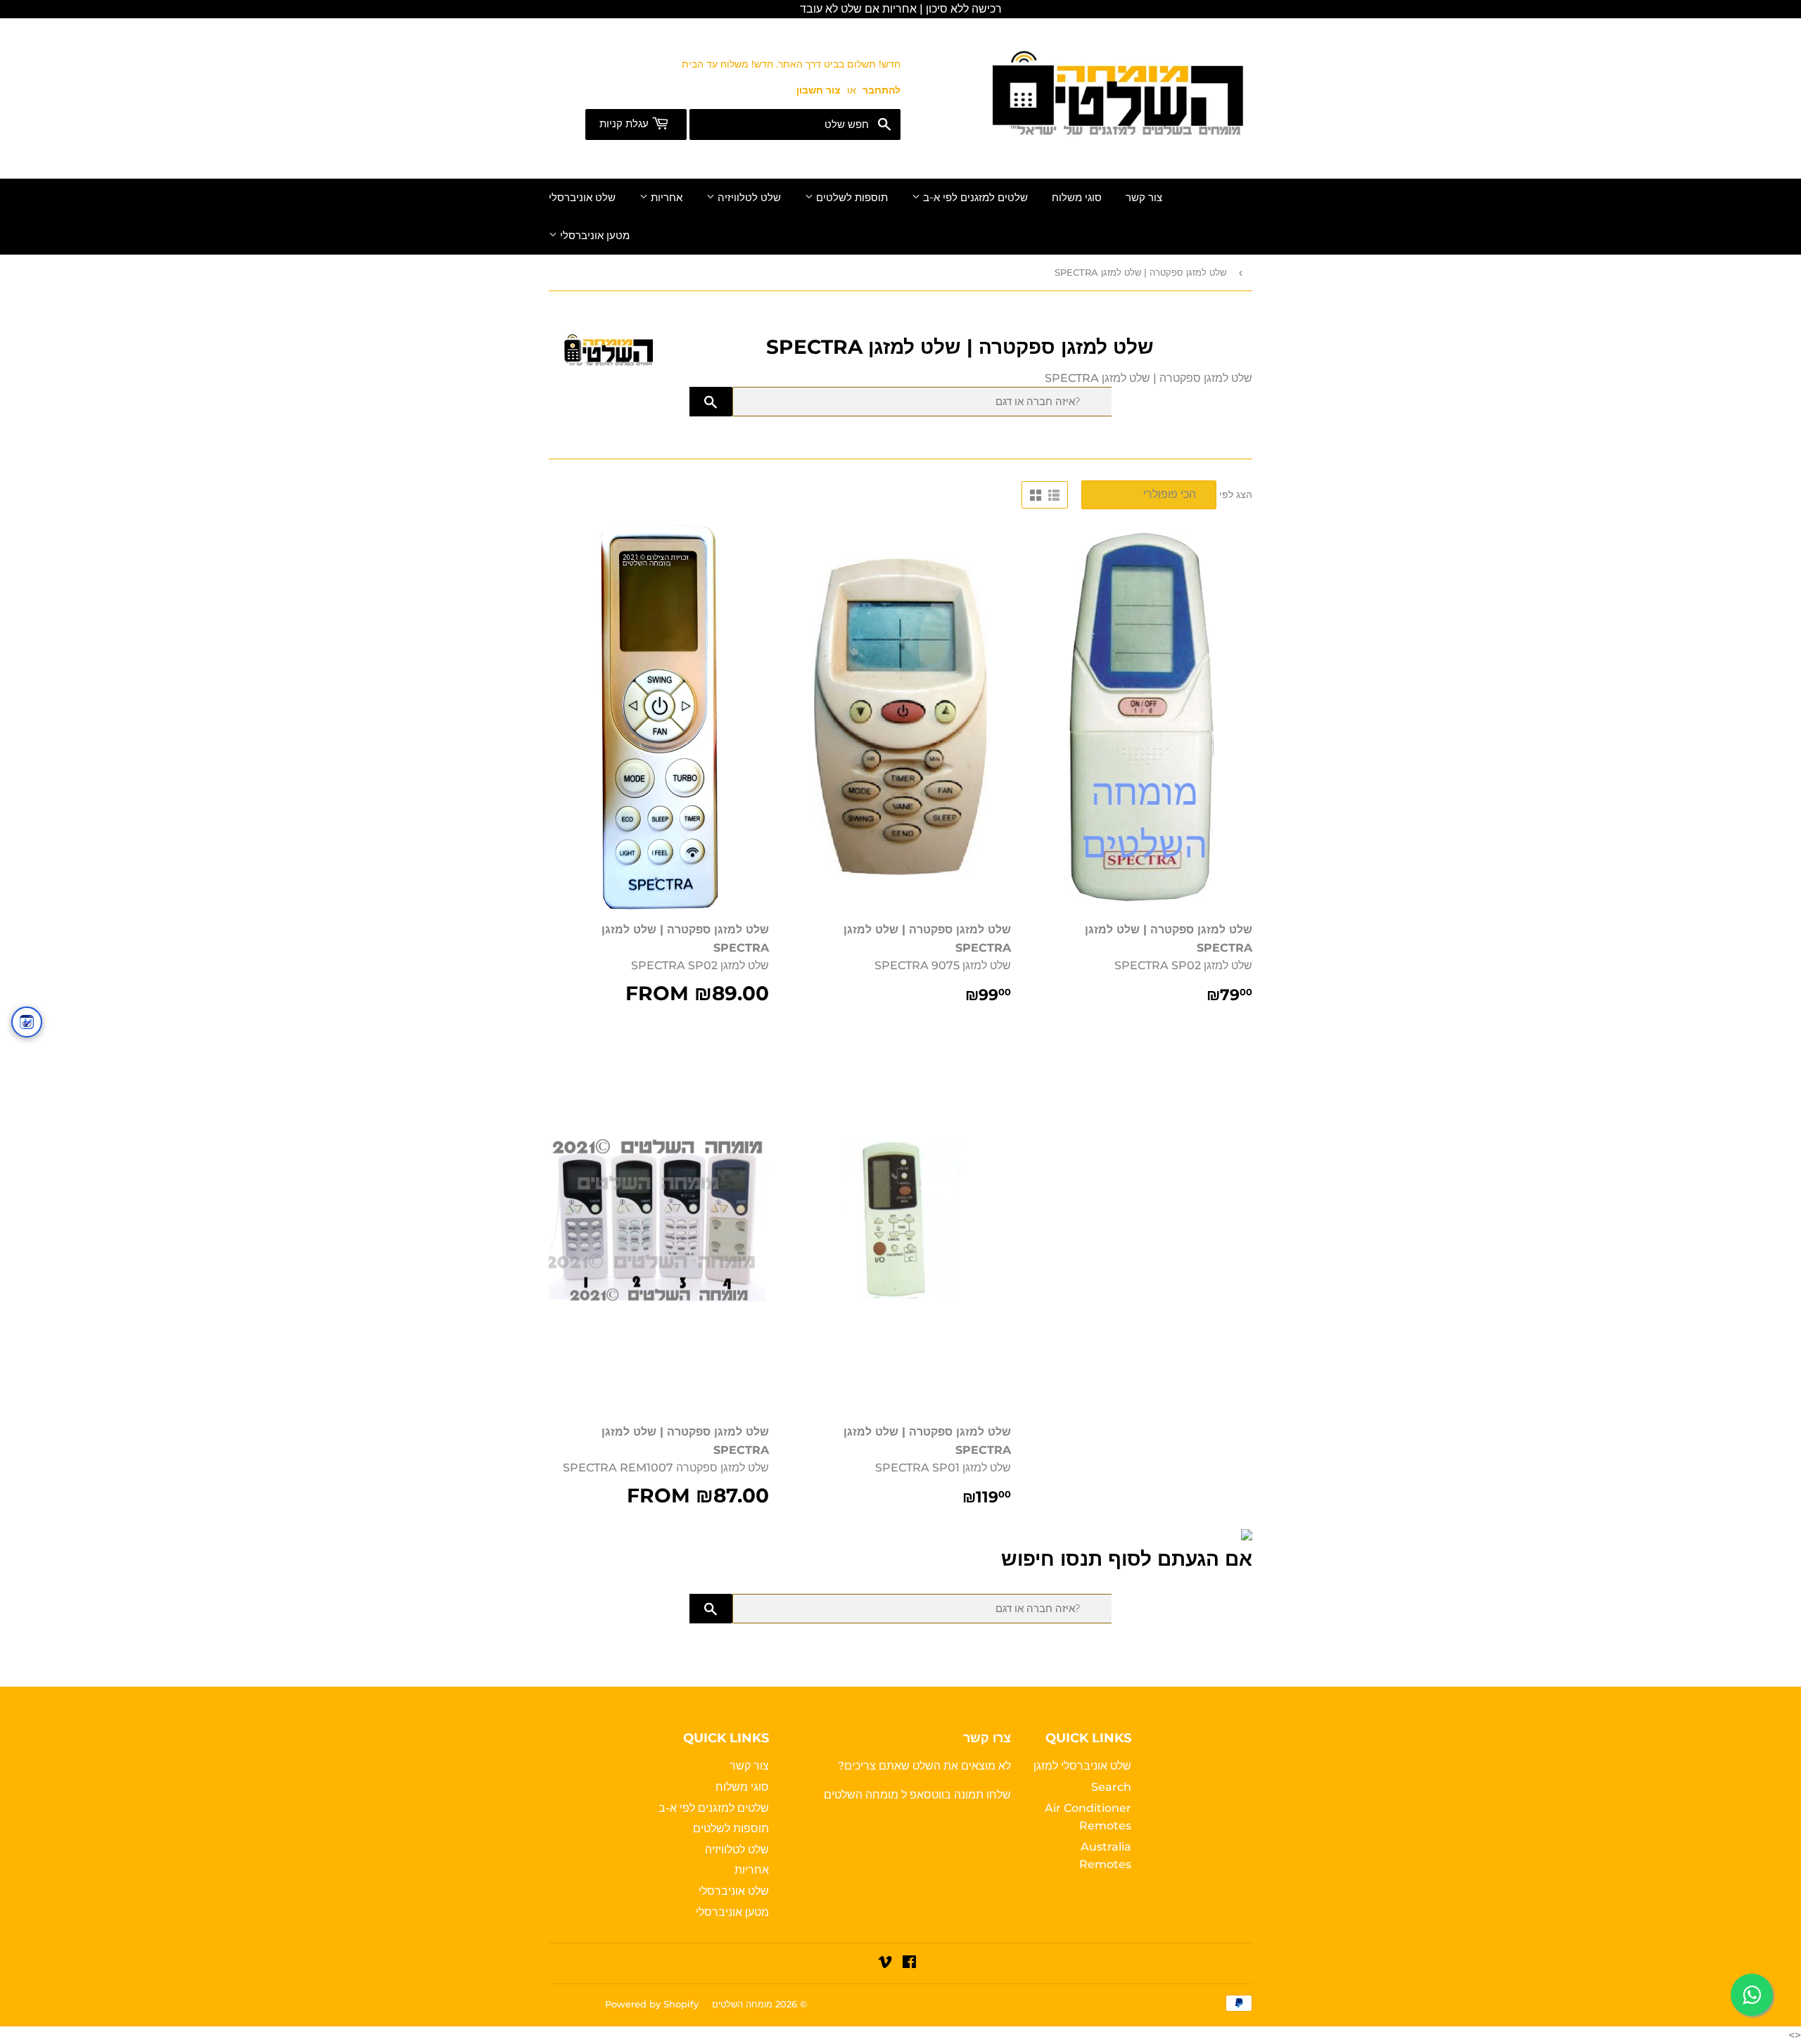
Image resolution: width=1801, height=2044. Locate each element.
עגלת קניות (625, 124)
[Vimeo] (885, 1963)
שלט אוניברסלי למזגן (1082, 1766)
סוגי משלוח (1077, 198)
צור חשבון (819, 90)
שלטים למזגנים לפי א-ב (974, 198)
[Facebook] (909, 1963)
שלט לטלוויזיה (748, 198)
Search (1111, 1787)
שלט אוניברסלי (582, 198)
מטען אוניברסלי (593, 236)
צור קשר (1144, 198)
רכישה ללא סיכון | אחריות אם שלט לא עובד (901, 9)
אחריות (665, 198)
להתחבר (882, 90)
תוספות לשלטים (851, 198)
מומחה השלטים (863, 1795)
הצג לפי (1236, 494)
